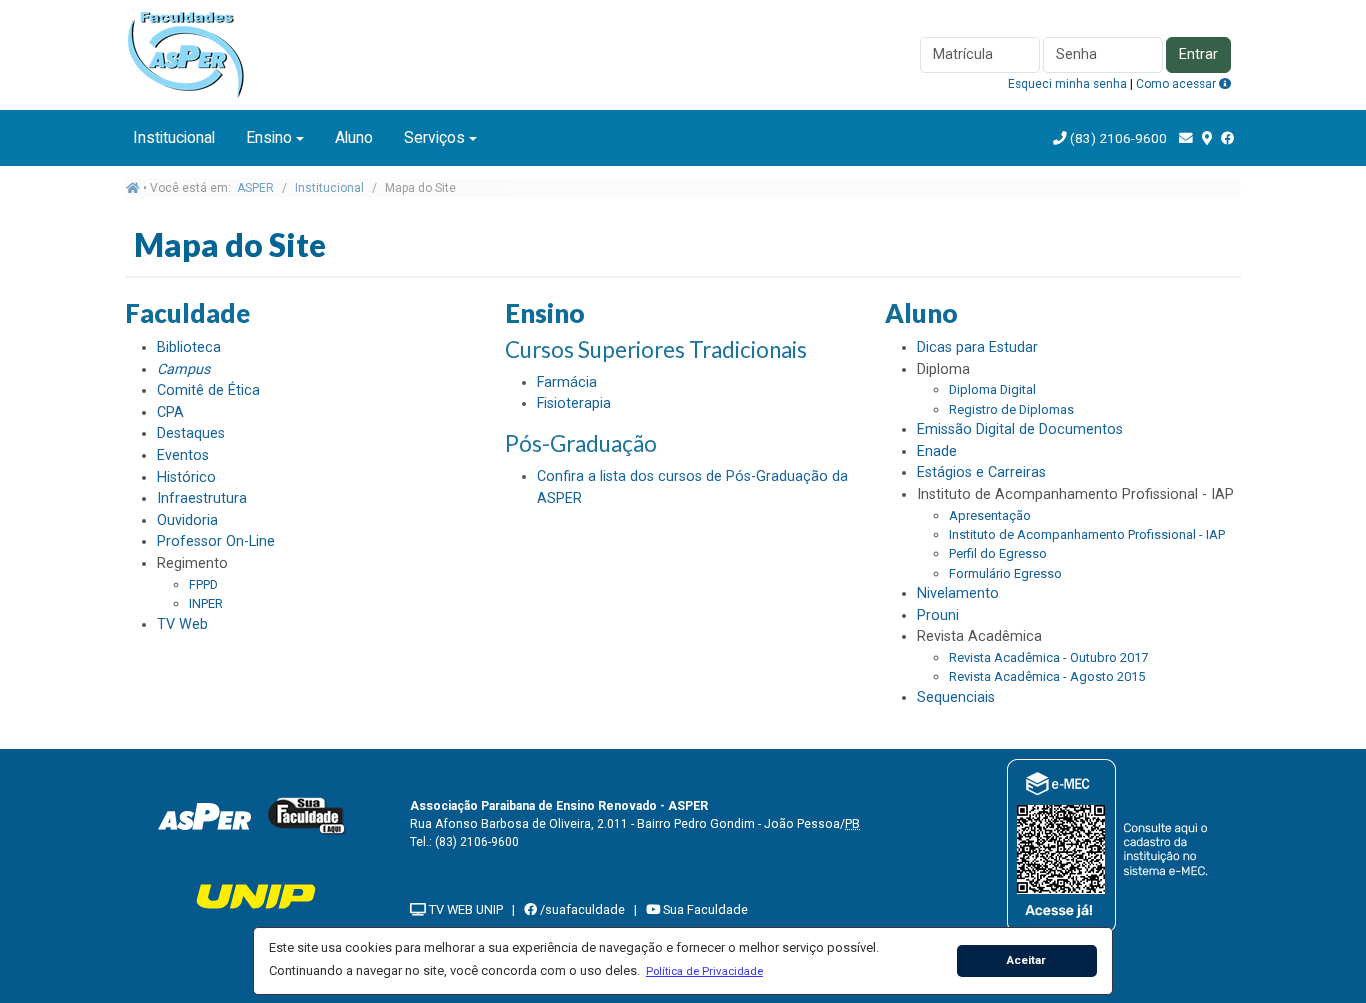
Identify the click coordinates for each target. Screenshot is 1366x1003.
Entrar (1198, 54)
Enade (937, 451)
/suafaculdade (581, 909)
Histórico (186, 477)
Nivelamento (958, 593)
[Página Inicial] (193, 53)
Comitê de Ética (208, 390)
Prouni (938, 615)
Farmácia (567, 382)
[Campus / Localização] (1207, 138)
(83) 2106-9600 (1118, 138)
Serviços (434, 137)
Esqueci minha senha (1067, 84)
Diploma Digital (992, 389)
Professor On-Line (216, 541)
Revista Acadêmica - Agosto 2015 (1047, 676)
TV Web (182, 624)
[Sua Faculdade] (307, 815)
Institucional (174, 137)
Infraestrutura (202, 498)
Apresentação (990, 515)
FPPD (203, 584)
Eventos (183, 455)
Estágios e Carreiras (981, 472)
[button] (704, 971)
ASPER (255, 188)
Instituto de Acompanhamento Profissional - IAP (1087, 534)
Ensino (269, 137)
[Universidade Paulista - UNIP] (256, 895)
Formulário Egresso (1005, 573)
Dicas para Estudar (977, 347)
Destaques (191, 433)
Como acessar (1177, 84)
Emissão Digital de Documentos (1020, 429)
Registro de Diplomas (1011, 409)
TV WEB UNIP (464, 909)
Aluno (354, 137)
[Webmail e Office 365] (1186, 138)
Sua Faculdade (704, 909)
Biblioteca (189, 347)
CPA (170, 412)
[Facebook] (1228, 138)
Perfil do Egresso (998, 553)
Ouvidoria (187, 520)
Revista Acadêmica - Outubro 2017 (1048, 657)
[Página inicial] (133, 188)
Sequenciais (956, 697)
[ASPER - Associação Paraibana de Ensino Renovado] (204, 815)
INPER (206, 603)
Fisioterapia (574, 403)
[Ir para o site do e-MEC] (1110, 845)
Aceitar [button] (1026, 960)
